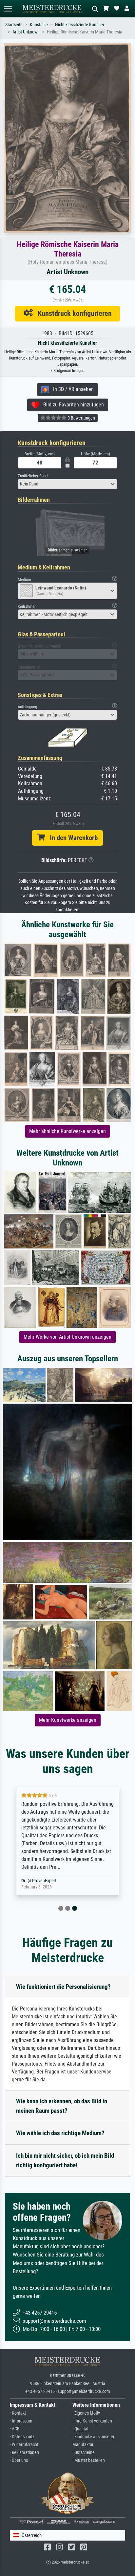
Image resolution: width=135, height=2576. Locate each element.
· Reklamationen (24, 2452)
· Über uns (19, 2460)
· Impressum (21, 2421)
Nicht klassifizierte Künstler (80, 25)
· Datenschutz (22, 2437)
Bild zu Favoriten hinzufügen (72, 405)
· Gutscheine (84, 2452)
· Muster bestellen (89, 2460)
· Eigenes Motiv (86, 2413)
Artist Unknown (26, 32)
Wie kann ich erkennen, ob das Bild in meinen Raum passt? (62, 2106)
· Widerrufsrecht (24, 2445)
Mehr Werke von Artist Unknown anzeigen (67, 1337)
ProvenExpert (44, 1881)
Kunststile (39, 25)
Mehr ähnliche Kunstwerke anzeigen (67, 1131)
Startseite (14, 25)
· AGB (15, 2429)
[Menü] (8, 9)
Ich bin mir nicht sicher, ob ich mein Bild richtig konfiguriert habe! (65, 2160)
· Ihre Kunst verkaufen (92, 2421)
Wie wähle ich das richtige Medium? (60, 2133)
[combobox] (67, 484)
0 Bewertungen (81, 418)
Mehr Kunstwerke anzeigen (68, 1720)
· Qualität (80, 2429)
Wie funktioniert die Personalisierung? (63, 1987)
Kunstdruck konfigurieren (72, 313)
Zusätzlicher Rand (33, 476)
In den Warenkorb (71, 838)
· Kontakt (18, 2413)
